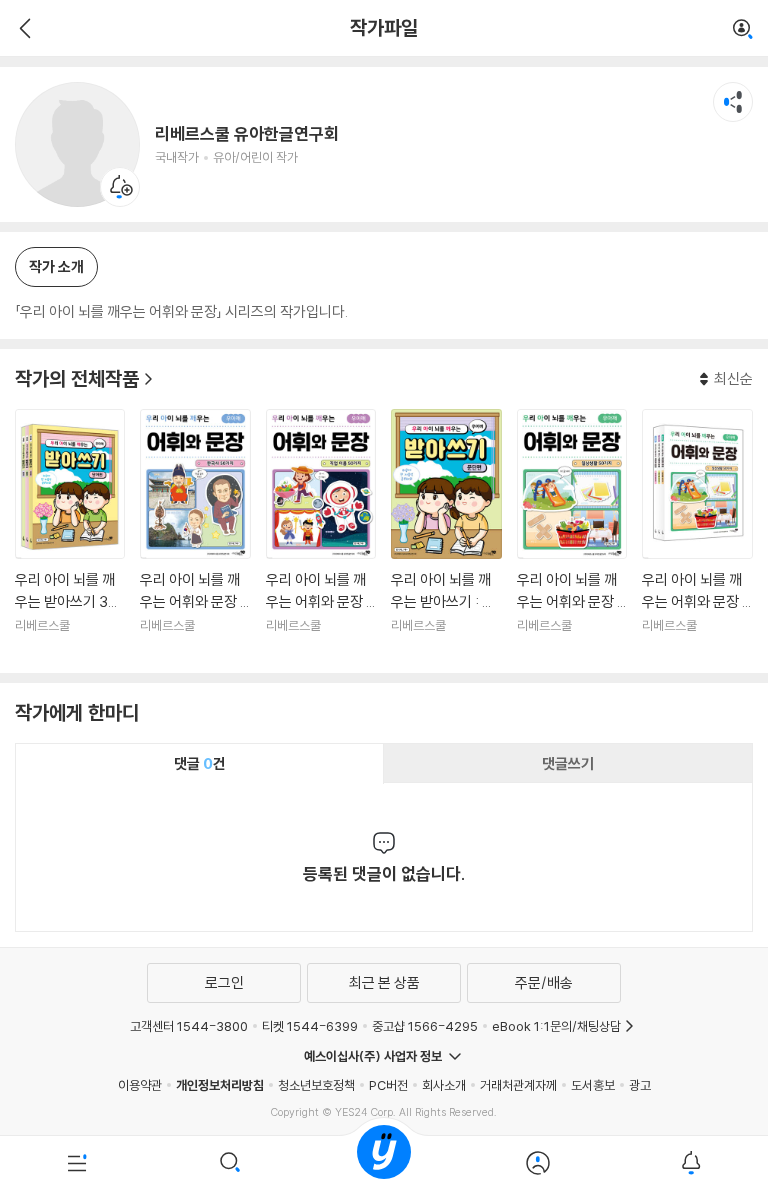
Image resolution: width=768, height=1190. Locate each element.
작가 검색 (743, 30)
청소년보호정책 (316, 1085)
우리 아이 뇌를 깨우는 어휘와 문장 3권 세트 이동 (697, 533)
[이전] (22, 28)
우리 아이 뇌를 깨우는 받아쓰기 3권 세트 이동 (70, 533)
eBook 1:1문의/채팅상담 (556, 1026)
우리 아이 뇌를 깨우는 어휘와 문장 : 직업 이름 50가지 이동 (321, 533)
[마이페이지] (538, 1163)
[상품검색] (231, 1163)
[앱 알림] (691, 1163)
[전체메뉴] (77, 1163)
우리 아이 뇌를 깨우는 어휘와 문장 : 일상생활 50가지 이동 (572, 533)
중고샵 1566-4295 (425, 1026)
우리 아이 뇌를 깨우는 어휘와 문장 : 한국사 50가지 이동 (195, 533)
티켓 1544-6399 (310, 1026)
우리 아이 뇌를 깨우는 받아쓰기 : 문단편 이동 (446, 533)
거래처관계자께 (518, 1085)
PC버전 (388, 1085)
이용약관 (140, 1085)
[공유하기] (733, 102)
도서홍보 (593, 1085)
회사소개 (444, 1085)
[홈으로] (384, 1163)
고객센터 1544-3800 (189, 1026)
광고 (640, 1085)
